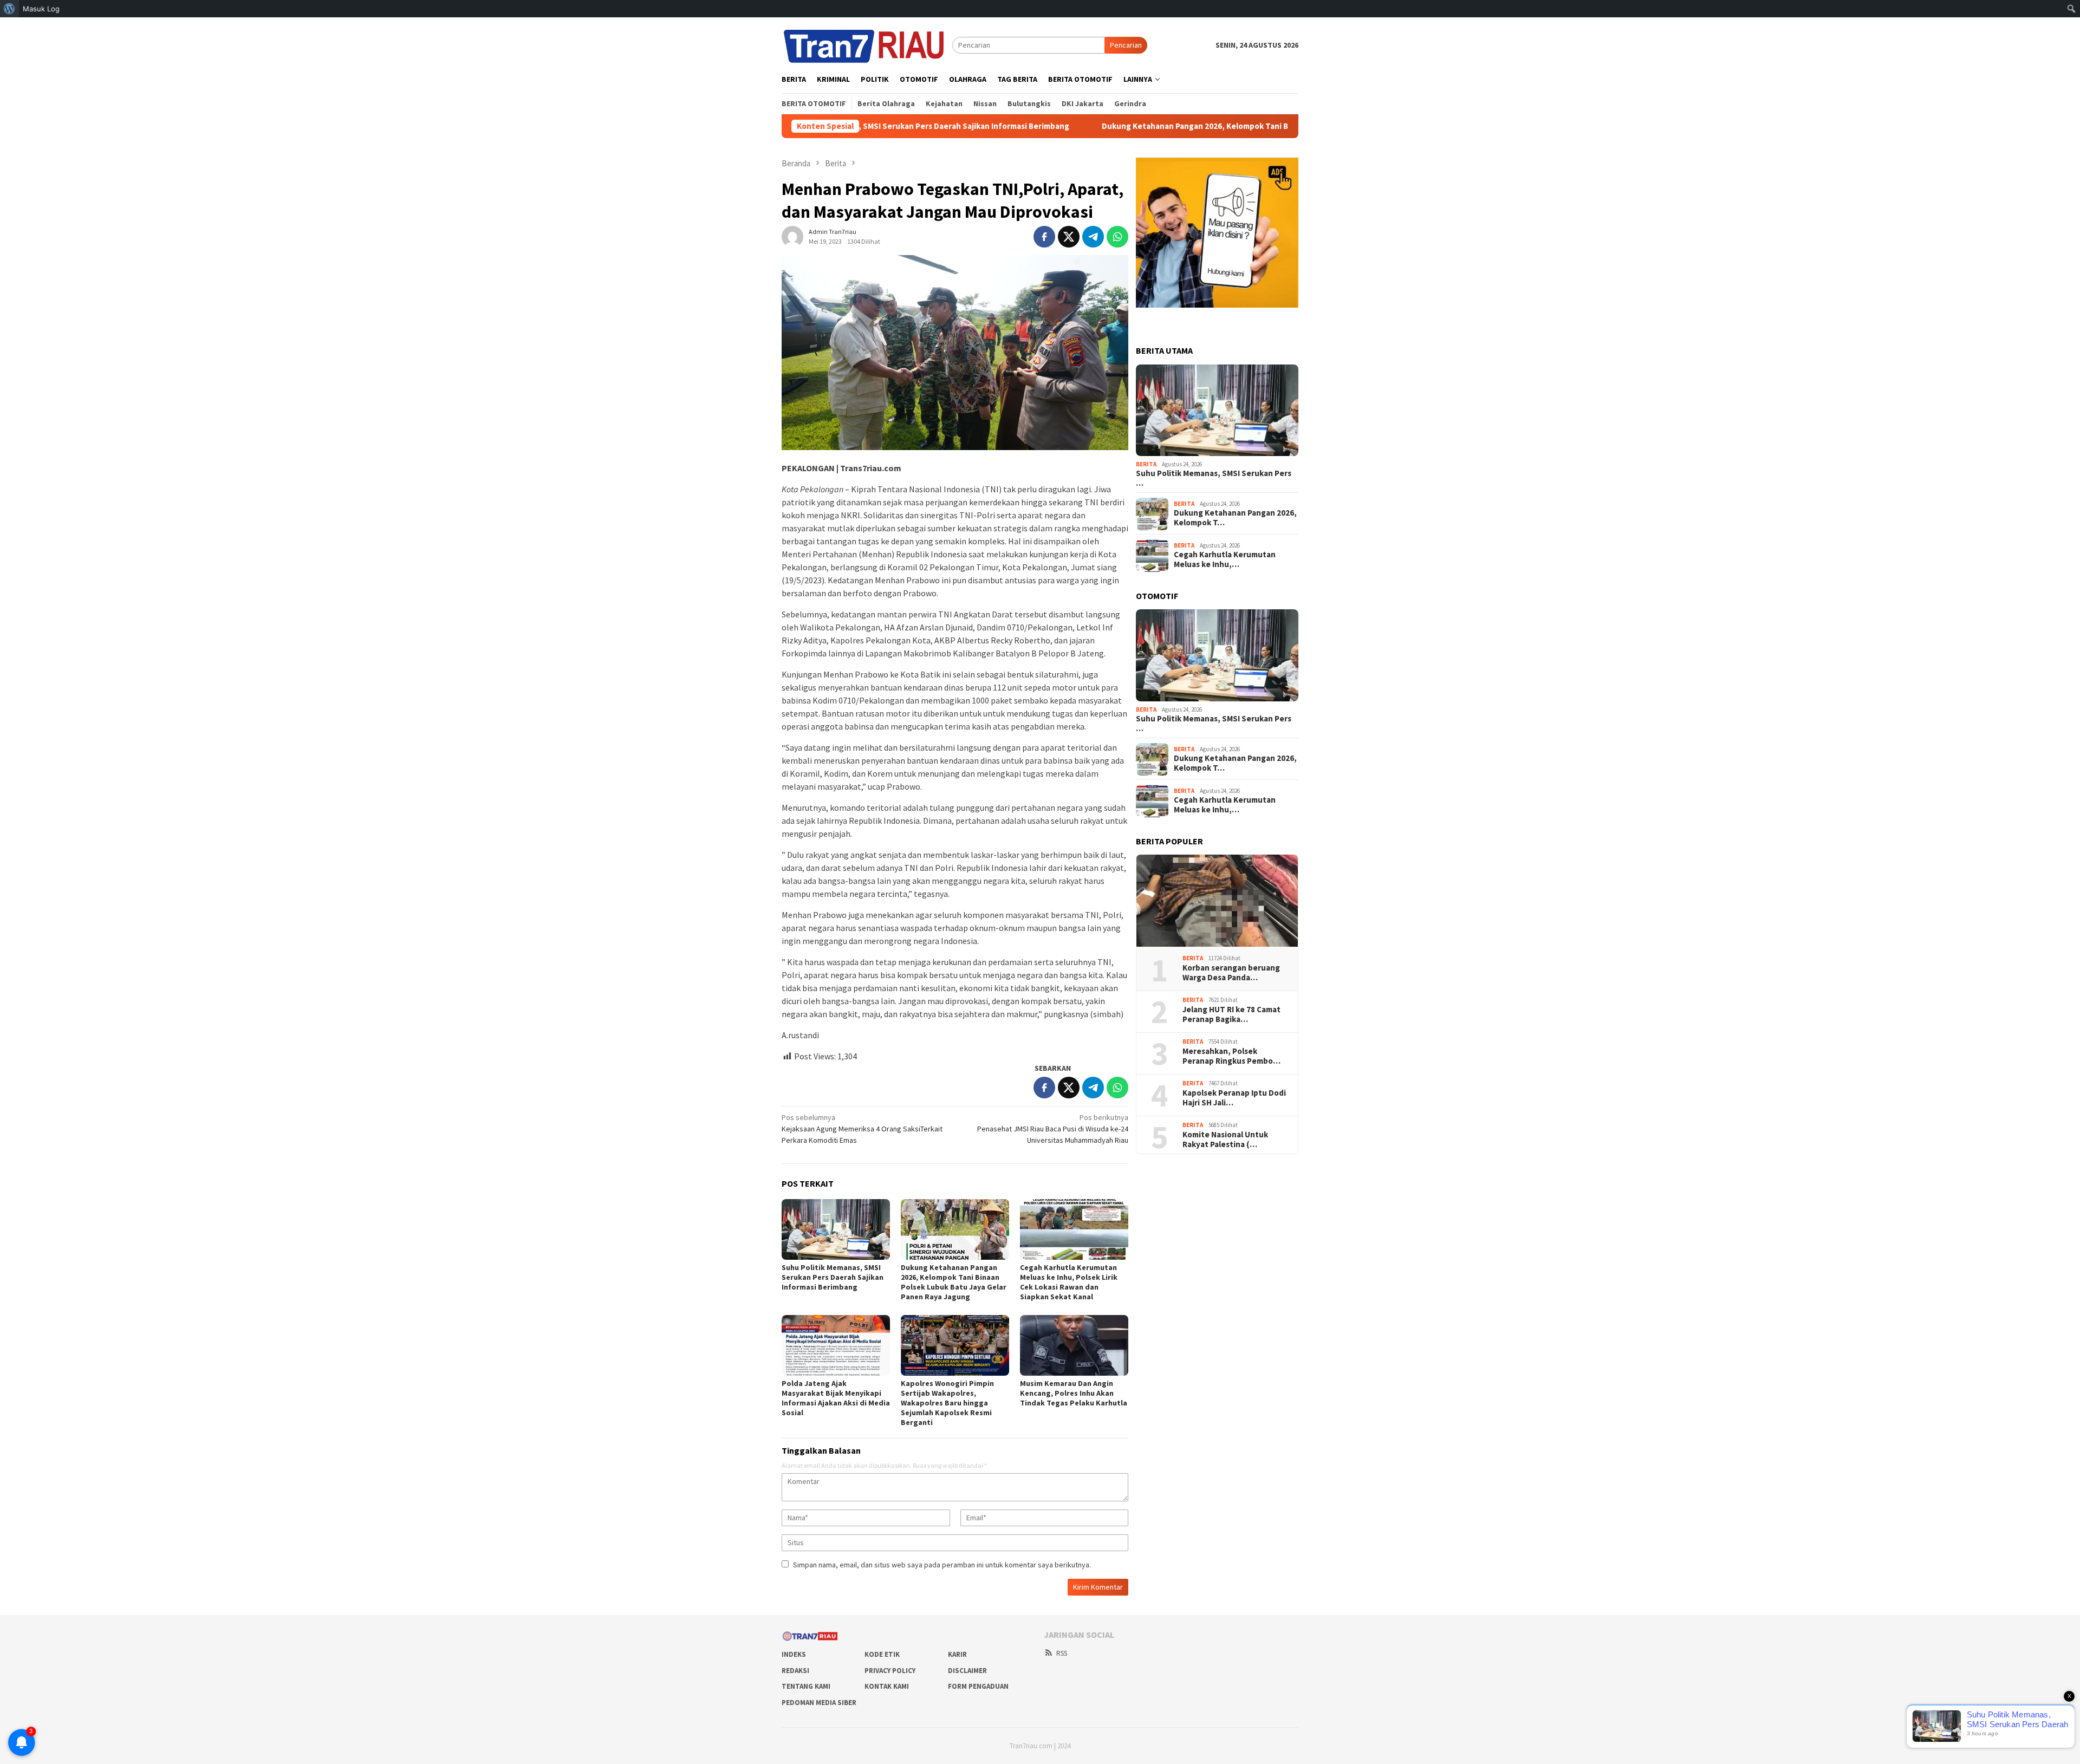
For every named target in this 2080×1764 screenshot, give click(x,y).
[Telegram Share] (1093, 237)
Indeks (794, 1654)
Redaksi (795, 1671)
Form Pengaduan (978, 1686)
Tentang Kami (806, 1686)
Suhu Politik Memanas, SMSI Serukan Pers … (1214, 479)
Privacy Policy (890, 1671)
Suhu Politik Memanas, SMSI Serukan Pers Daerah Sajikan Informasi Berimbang (833, 1277)
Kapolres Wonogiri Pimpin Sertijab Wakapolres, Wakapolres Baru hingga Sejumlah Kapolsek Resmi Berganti (947, 1403)
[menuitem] (9, 9)
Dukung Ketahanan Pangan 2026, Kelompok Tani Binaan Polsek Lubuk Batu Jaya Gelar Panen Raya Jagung (1173, 126)
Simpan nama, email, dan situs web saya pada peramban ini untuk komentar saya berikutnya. (942, 1565)
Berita (1146, 464)
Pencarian (1126, 45)
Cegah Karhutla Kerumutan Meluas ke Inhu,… (1225, 560)
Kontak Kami (887, 1686)
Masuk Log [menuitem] (41, 9)
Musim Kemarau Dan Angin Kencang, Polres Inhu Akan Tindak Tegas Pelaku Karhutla (1074, 1393)
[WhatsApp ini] (1117, 237)
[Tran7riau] (867, 44)
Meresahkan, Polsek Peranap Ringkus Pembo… (1231, 1057)
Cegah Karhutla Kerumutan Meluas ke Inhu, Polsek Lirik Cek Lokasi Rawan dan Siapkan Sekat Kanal (1069, 1282)
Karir (957, 1654)
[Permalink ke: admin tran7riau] (792, 236)
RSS (1062, 1653)
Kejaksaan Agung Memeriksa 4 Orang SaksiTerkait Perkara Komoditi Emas (862, 1129)
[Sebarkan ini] (1044, 237)
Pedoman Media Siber (819, 1703)
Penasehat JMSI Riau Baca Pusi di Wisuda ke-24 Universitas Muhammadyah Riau (1053, 1129)
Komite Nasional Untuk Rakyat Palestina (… (1225, 1140)
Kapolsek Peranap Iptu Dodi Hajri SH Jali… (1234, 1098)
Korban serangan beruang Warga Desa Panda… (1231, 973)
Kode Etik (882, 1654)
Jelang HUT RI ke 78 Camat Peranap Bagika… (1231, 1015)
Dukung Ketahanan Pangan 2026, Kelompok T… (1235, 518)
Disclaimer (967, 1671)
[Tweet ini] (1069, 237)
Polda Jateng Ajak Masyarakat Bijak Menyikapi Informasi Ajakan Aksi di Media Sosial (836, 1398)
